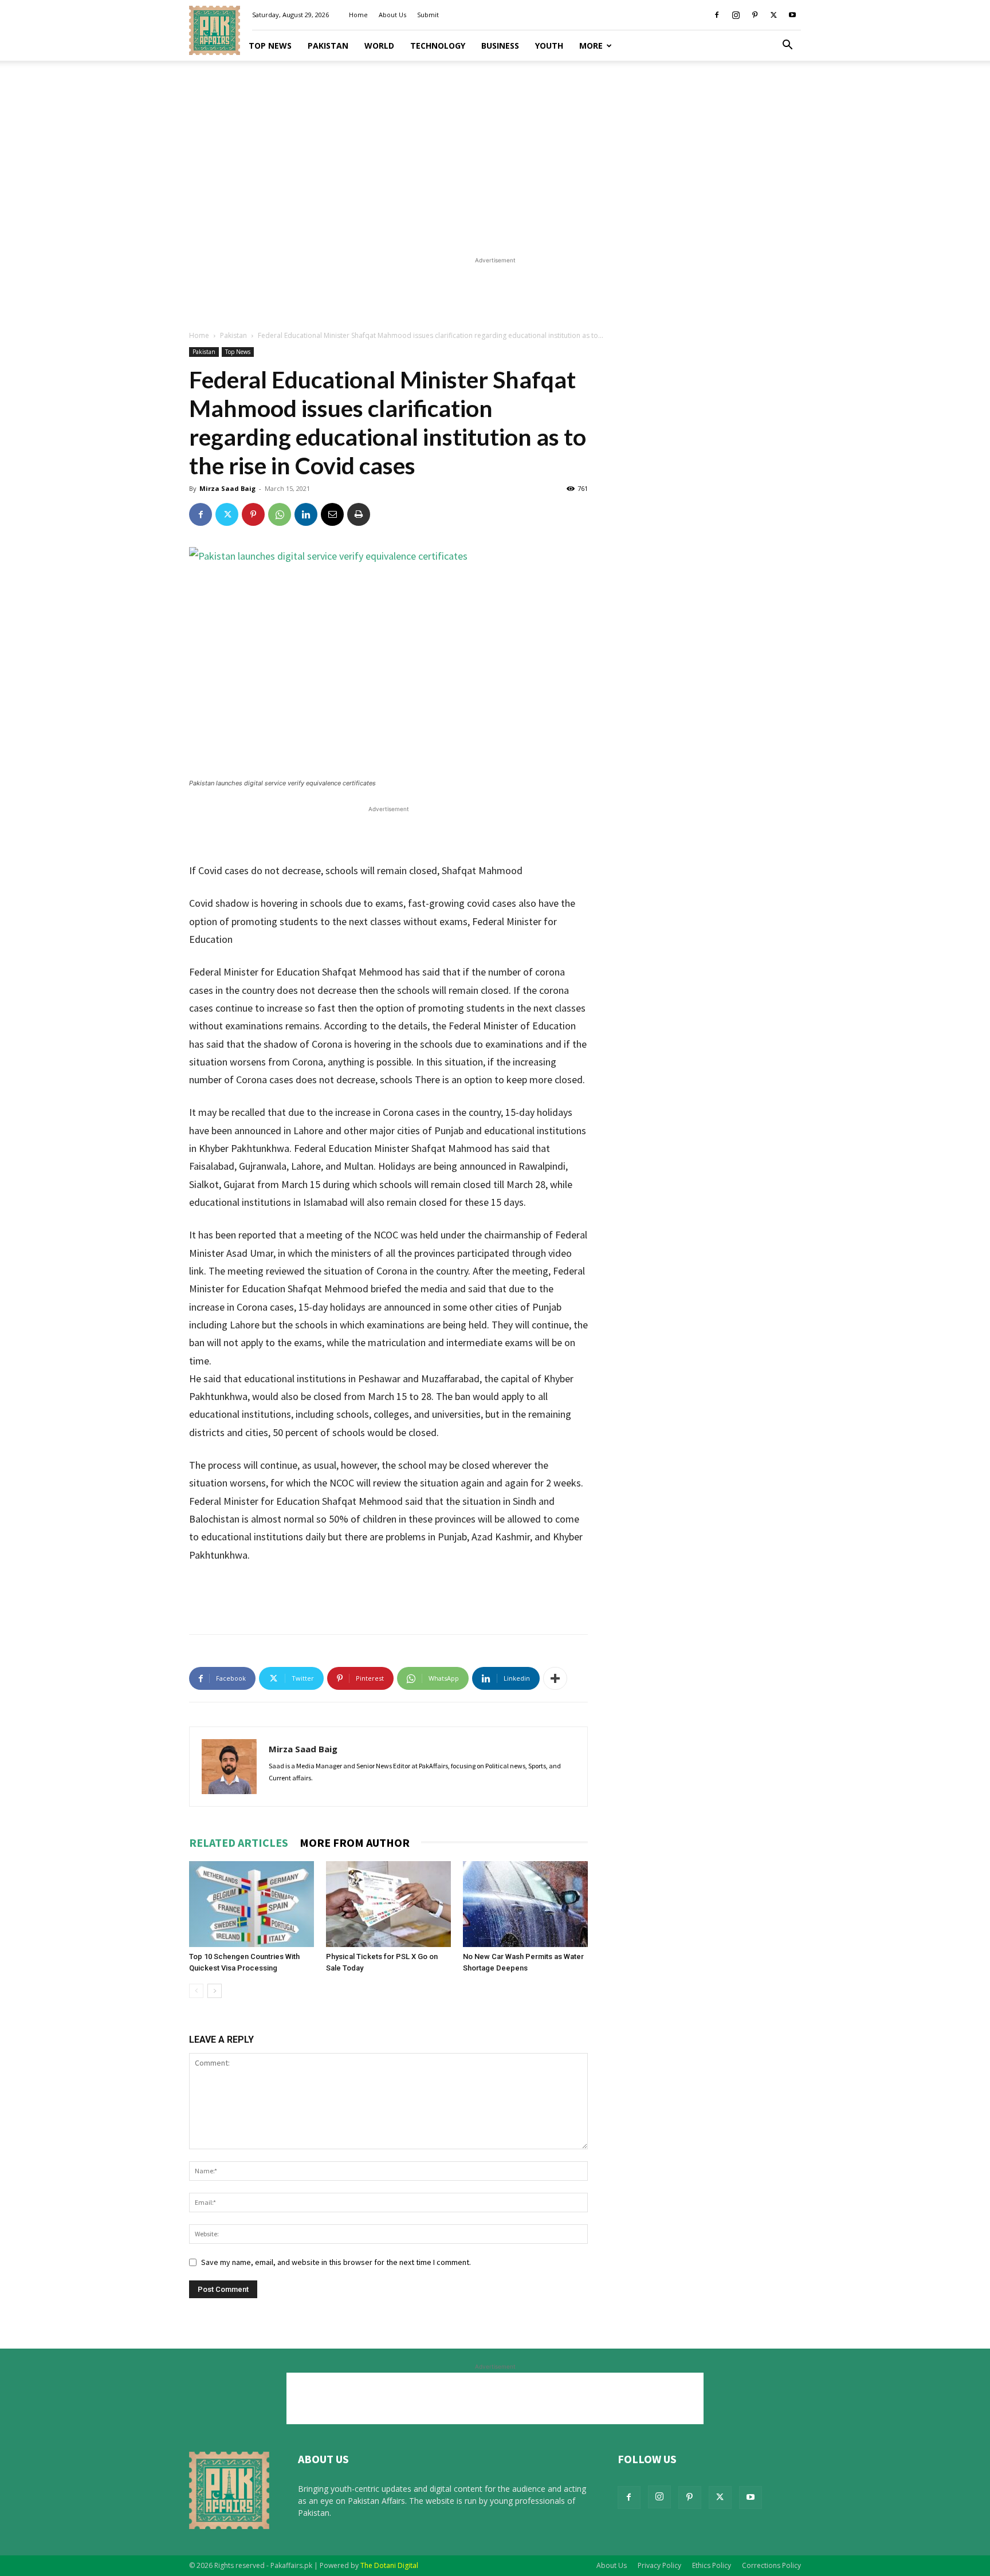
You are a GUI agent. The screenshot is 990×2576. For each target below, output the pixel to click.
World (379, 46)
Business (500, 46)
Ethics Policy (712, 2565)
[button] (787, 46)
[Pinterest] (755, 15)
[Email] (332, 514)
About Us (392, 15)
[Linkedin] (306, 514)
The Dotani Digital (389, 2565)
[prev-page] (196, 1991)
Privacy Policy (659, 2565)
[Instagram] (736, 15)
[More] (555, 1678)
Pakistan (328, 46)
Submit (428, 15)
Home (358, 15)
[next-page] (215, 1991)
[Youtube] (792, 15)
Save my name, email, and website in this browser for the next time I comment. (336, 2262)
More (591, 46)
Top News (270, 46)
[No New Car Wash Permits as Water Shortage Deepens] (525, 1904)
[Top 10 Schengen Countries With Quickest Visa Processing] (252, 1904)
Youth (549, 46)
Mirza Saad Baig (227, 488)
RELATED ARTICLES (239, 1842)
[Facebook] (717, 15)
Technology (438, 46)
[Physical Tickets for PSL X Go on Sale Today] (388, 1904)
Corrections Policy (771, 2565)
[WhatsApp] (280, 514)
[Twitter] (773, 15)
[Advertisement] (495, 155)
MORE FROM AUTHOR (355, 1842)
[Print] (359, 514)
